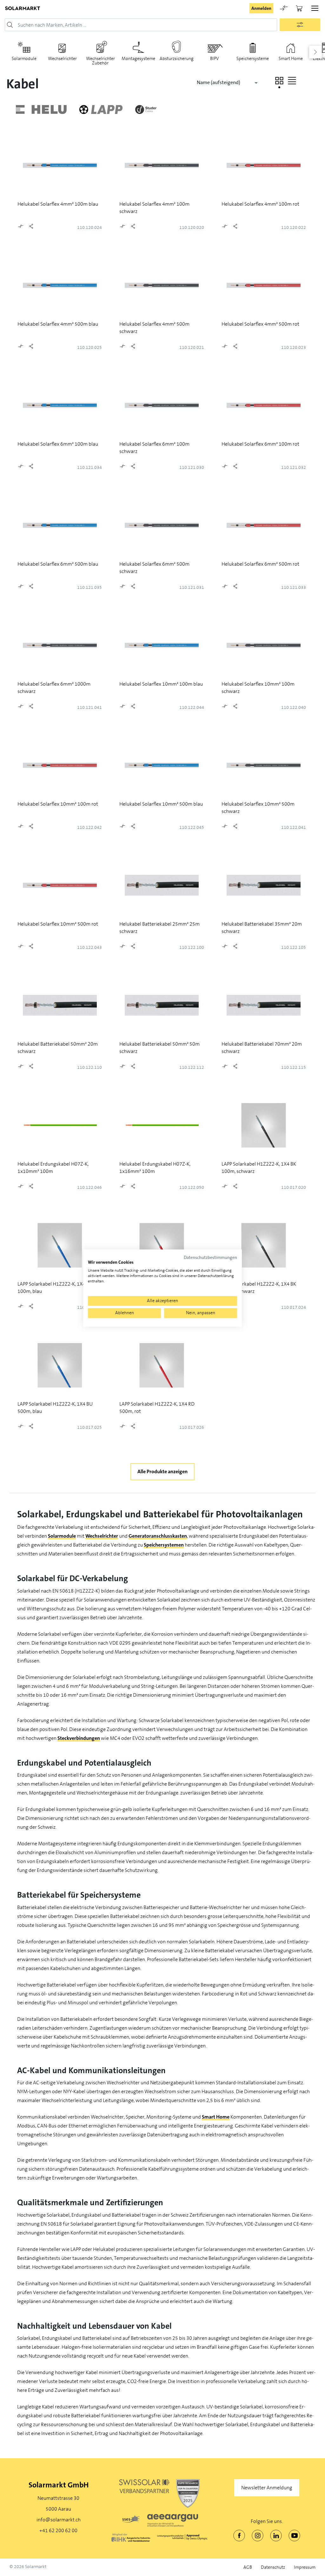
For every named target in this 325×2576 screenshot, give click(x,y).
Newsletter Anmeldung (267, 2488)
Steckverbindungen (79, 1738)
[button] (279, 81)
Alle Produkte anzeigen (162, 1471)
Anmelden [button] (261, 8)
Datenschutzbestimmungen (210, 1258)
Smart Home (216, 2117)
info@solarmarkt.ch (59, 2520)
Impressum (305, 2567)
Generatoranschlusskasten (158, 1536)
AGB (248, 2567)
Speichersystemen (164, 1545)
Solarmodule (62, 1536)
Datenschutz (273, 2567)
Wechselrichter (102, 1536)
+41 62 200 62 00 (58, 2530)
